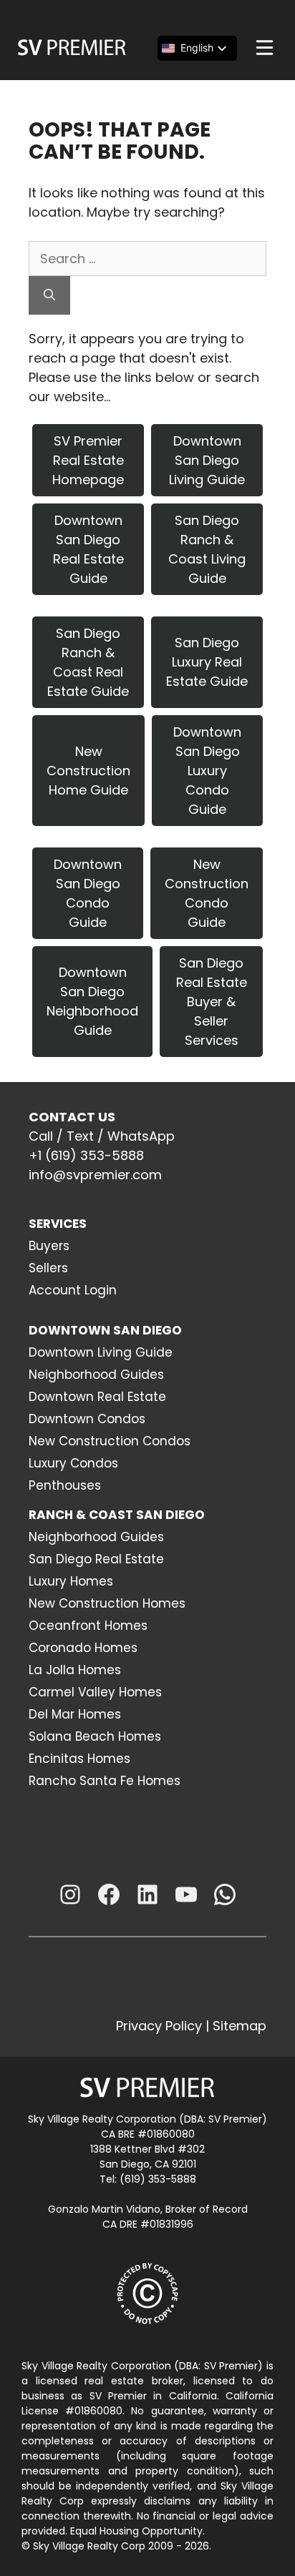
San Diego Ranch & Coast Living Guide (207, 549)
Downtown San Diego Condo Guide (88, 893)
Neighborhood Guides (96, 1375)
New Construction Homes (107, 1603)
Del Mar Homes (75, 1714)
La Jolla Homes (75, 1670)
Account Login (73, 1290)
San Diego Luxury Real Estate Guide (207, 662)
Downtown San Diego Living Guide (207, 460)
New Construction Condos (110, 1441)
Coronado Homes (83, 1648)
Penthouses (65, 1485)
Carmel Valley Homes (95, 1692)
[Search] (49, 295)
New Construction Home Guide (88, 771)
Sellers (48, 1268)
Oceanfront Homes (88, 1626)
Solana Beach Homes (95, 1736)
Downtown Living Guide (101, 1352)
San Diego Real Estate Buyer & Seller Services (212, 1002)
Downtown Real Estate (97, 1397)
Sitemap (240, 2026)
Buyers (49, 1246)
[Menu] (265, 48)
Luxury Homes (71, 1581)
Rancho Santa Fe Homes (105, 1781)
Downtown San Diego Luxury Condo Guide (207, 771)
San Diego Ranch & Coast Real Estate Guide (88, 662)
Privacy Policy (159, 2026)
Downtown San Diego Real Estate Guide (88, 549)
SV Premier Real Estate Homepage (88, 460)
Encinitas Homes (79, 1759)
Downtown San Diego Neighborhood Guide (92, 1001)
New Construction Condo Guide (207, 893)
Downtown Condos (87, 1419)
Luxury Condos (73, 1463)
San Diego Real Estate (96, 1559)
